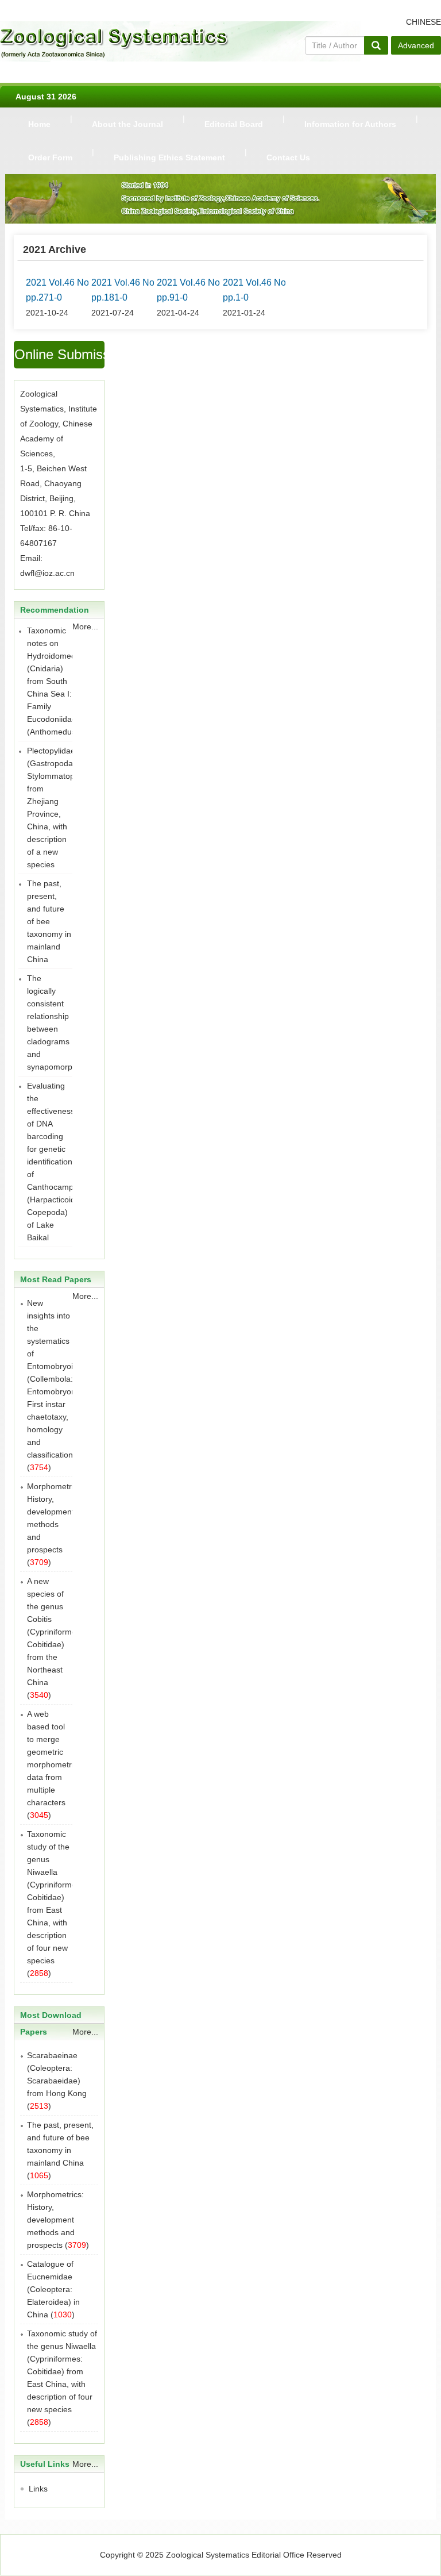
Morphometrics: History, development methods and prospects (55, 2220)
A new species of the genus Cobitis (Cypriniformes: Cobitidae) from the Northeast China (55, 1632)
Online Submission (59, 354)
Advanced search (416, 48)
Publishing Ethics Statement (169, 157)
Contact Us (288, 157)
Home (39, 124)
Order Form (50, 157)
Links (38, 2489)
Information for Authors (350, 124)
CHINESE (423, 22)
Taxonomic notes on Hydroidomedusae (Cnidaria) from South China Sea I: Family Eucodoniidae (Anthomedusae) (60, 681)
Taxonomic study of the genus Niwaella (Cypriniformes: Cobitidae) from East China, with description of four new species (55, 1897)
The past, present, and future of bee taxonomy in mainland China (49, 921)
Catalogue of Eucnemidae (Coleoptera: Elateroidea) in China (53, 2289)
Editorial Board (234, 124)
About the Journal (127, 124)
